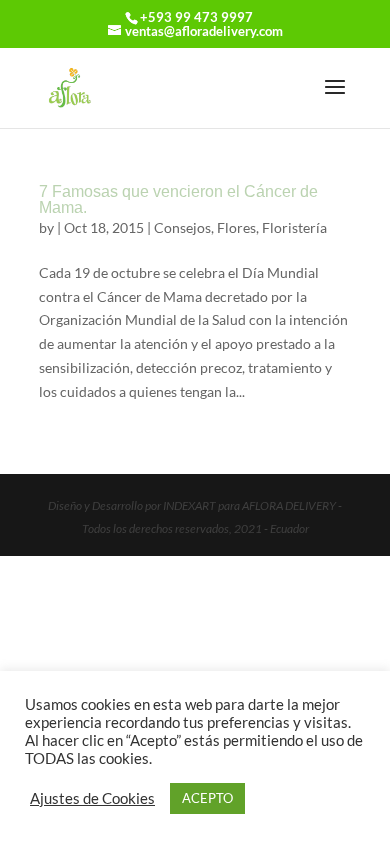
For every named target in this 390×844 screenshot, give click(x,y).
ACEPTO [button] (207, 798)
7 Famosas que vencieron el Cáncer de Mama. (178, 199)
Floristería (294, 227)
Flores (236, 227)
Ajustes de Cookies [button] (92, 798)
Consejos (182, 227)
